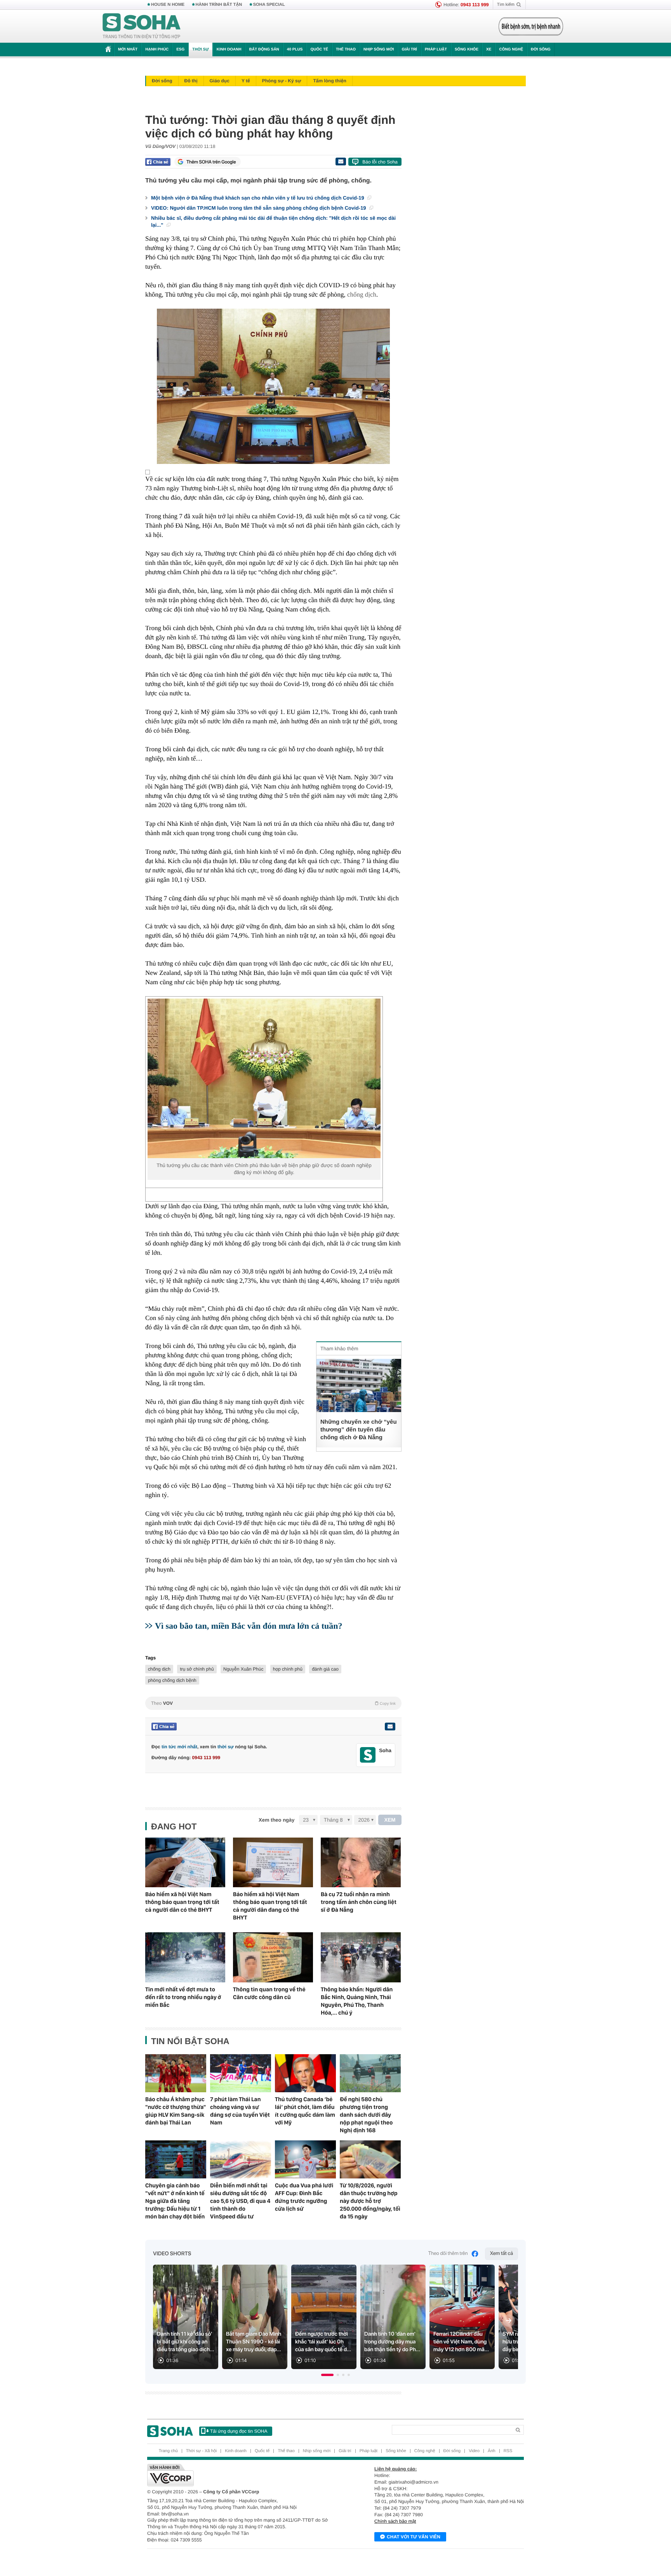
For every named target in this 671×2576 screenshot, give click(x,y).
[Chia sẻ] (158, 162)
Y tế (246, 81)
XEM (390, 1820)
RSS (508, 2451)
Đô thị (191, 81)
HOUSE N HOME (168, 5)
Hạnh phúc (157, 50)
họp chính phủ (288, 1669)
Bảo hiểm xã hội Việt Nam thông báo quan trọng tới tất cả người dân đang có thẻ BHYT (270, 1906)
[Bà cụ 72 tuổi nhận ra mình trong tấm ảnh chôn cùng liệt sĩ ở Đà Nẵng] (361, 1863)
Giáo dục (220, 81)
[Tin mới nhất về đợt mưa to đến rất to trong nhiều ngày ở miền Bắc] (185, 1957)
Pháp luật (436, 50)
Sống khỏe (467, 50)
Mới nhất (128, 50)
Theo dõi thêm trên (448, 2254)
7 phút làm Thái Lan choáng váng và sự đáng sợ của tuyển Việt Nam (240, 2111)
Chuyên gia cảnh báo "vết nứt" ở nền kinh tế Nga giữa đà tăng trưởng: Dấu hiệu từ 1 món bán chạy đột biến (175, 2201)
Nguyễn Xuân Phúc (243, 1669)
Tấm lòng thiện (329, 81)
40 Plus (295, 50)
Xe (489, 50)
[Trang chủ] (142, 26)
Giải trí (409, 50)
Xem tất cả (502, 2254)
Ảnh (492, 2451)
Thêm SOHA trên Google (211, 162)
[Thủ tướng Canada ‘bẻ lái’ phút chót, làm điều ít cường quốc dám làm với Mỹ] (305, 2073)
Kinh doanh (229, 50)
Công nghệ (511, 50)
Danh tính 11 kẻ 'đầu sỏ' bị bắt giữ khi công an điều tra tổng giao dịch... (186, 2342)
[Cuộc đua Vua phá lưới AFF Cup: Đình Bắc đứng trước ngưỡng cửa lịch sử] (305, 2159)
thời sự (226, 1747)
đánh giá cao (325, 1669)
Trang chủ (168, 2451)
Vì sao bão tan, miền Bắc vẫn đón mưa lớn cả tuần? (249, 1626)
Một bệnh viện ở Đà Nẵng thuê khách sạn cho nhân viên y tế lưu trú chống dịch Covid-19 (258, 198)
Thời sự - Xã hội (201, 2451)
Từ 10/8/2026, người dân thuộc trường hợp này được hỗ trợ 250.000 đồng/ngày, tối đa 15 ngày (370, 2201)
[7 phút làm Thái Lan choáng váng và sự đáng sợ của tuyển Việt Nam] (241, 2073)
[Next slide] (509, 2321)
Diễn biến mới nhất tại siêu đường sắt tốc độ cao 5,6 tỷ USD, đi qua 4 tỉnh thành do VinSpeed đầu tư (240, 2201)
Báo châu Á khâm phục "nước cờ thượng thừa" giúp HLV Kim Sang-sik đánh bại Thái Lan (176, 2111)
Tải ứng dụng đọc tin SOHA (239, 2431)
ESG (180, 50)
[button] (327, 2375)
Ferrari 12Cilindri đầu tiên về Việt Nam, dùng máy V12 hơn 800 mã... (461, 2342)
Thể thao (346, 50)
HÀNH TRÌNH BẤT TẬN (219, 5)
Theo (273, 1703)
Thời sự (200, 50)
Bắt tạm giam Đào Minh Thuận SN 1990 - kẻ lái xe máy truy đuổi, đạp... (254, 2342)
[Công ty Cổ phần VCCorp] (241, 2475)
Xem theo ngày (276, 1820)
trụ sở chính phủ (197, 1669)
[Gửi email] (341, 162)
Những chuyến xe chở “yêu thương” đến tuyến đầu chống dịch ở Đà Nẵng (359, 1430)
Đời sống (541, 50)
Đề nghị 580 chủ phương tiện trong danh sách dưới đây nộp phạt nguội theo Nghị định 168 (366, 2115)
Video (474, 2451)
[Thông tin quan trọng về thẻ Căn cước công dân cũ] (273, 1957)
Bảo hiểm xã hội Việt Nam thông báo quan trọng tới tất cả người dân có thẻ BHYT (182, 1902)
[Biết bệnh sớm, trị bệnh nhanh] (531, 26)
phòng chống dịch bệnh (172, 1680)
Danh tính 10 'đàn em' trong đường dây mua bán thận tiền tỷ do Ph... (392, 2342)
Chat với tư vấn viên (414, 2537)
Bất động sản (264, 50)
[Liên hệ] (390, 1727)
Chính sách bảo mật (395, 2521)
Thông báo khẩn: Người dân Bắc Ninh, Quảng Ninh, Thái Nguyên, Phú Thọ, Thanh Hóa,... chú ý (357, 2001)
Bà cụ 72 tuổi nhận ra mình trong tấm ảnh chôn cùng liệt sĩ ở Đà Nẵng (359, 1902)
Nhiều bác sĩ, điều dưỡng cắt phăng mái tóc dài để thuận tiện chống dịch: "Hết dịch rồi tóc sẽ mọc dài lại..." (273, 221)
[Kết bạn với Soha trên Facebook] (368, 1755)
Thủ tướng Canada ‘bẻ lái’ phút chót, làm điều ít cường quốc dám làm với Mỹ (305, 2111)
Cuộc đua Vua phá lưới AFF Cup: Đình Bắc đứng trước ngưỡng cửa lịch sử (304, 2197)
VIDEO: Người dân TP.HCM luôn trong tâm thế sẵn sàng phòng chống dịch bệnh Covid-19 (259, 208)
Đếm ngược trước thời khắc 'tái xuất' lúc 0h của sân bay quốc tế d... (323, 2342)
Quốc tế (319, 50)
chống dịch (362, 294)
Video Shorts (172, 2254)
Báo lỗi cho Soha (380, 162)
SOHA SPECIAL (269, 5)
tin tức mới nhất (179, 1747)
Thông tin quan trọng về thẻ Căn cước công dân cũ (269, 1993)
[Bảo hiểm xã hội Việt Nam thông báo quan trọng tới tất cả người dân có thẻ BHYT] (185, 1863)
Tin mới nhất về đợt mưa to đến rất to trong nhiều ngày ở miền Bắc (183, 1997)
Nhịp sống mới (379, 50)
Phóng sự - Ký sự (282, 81)
